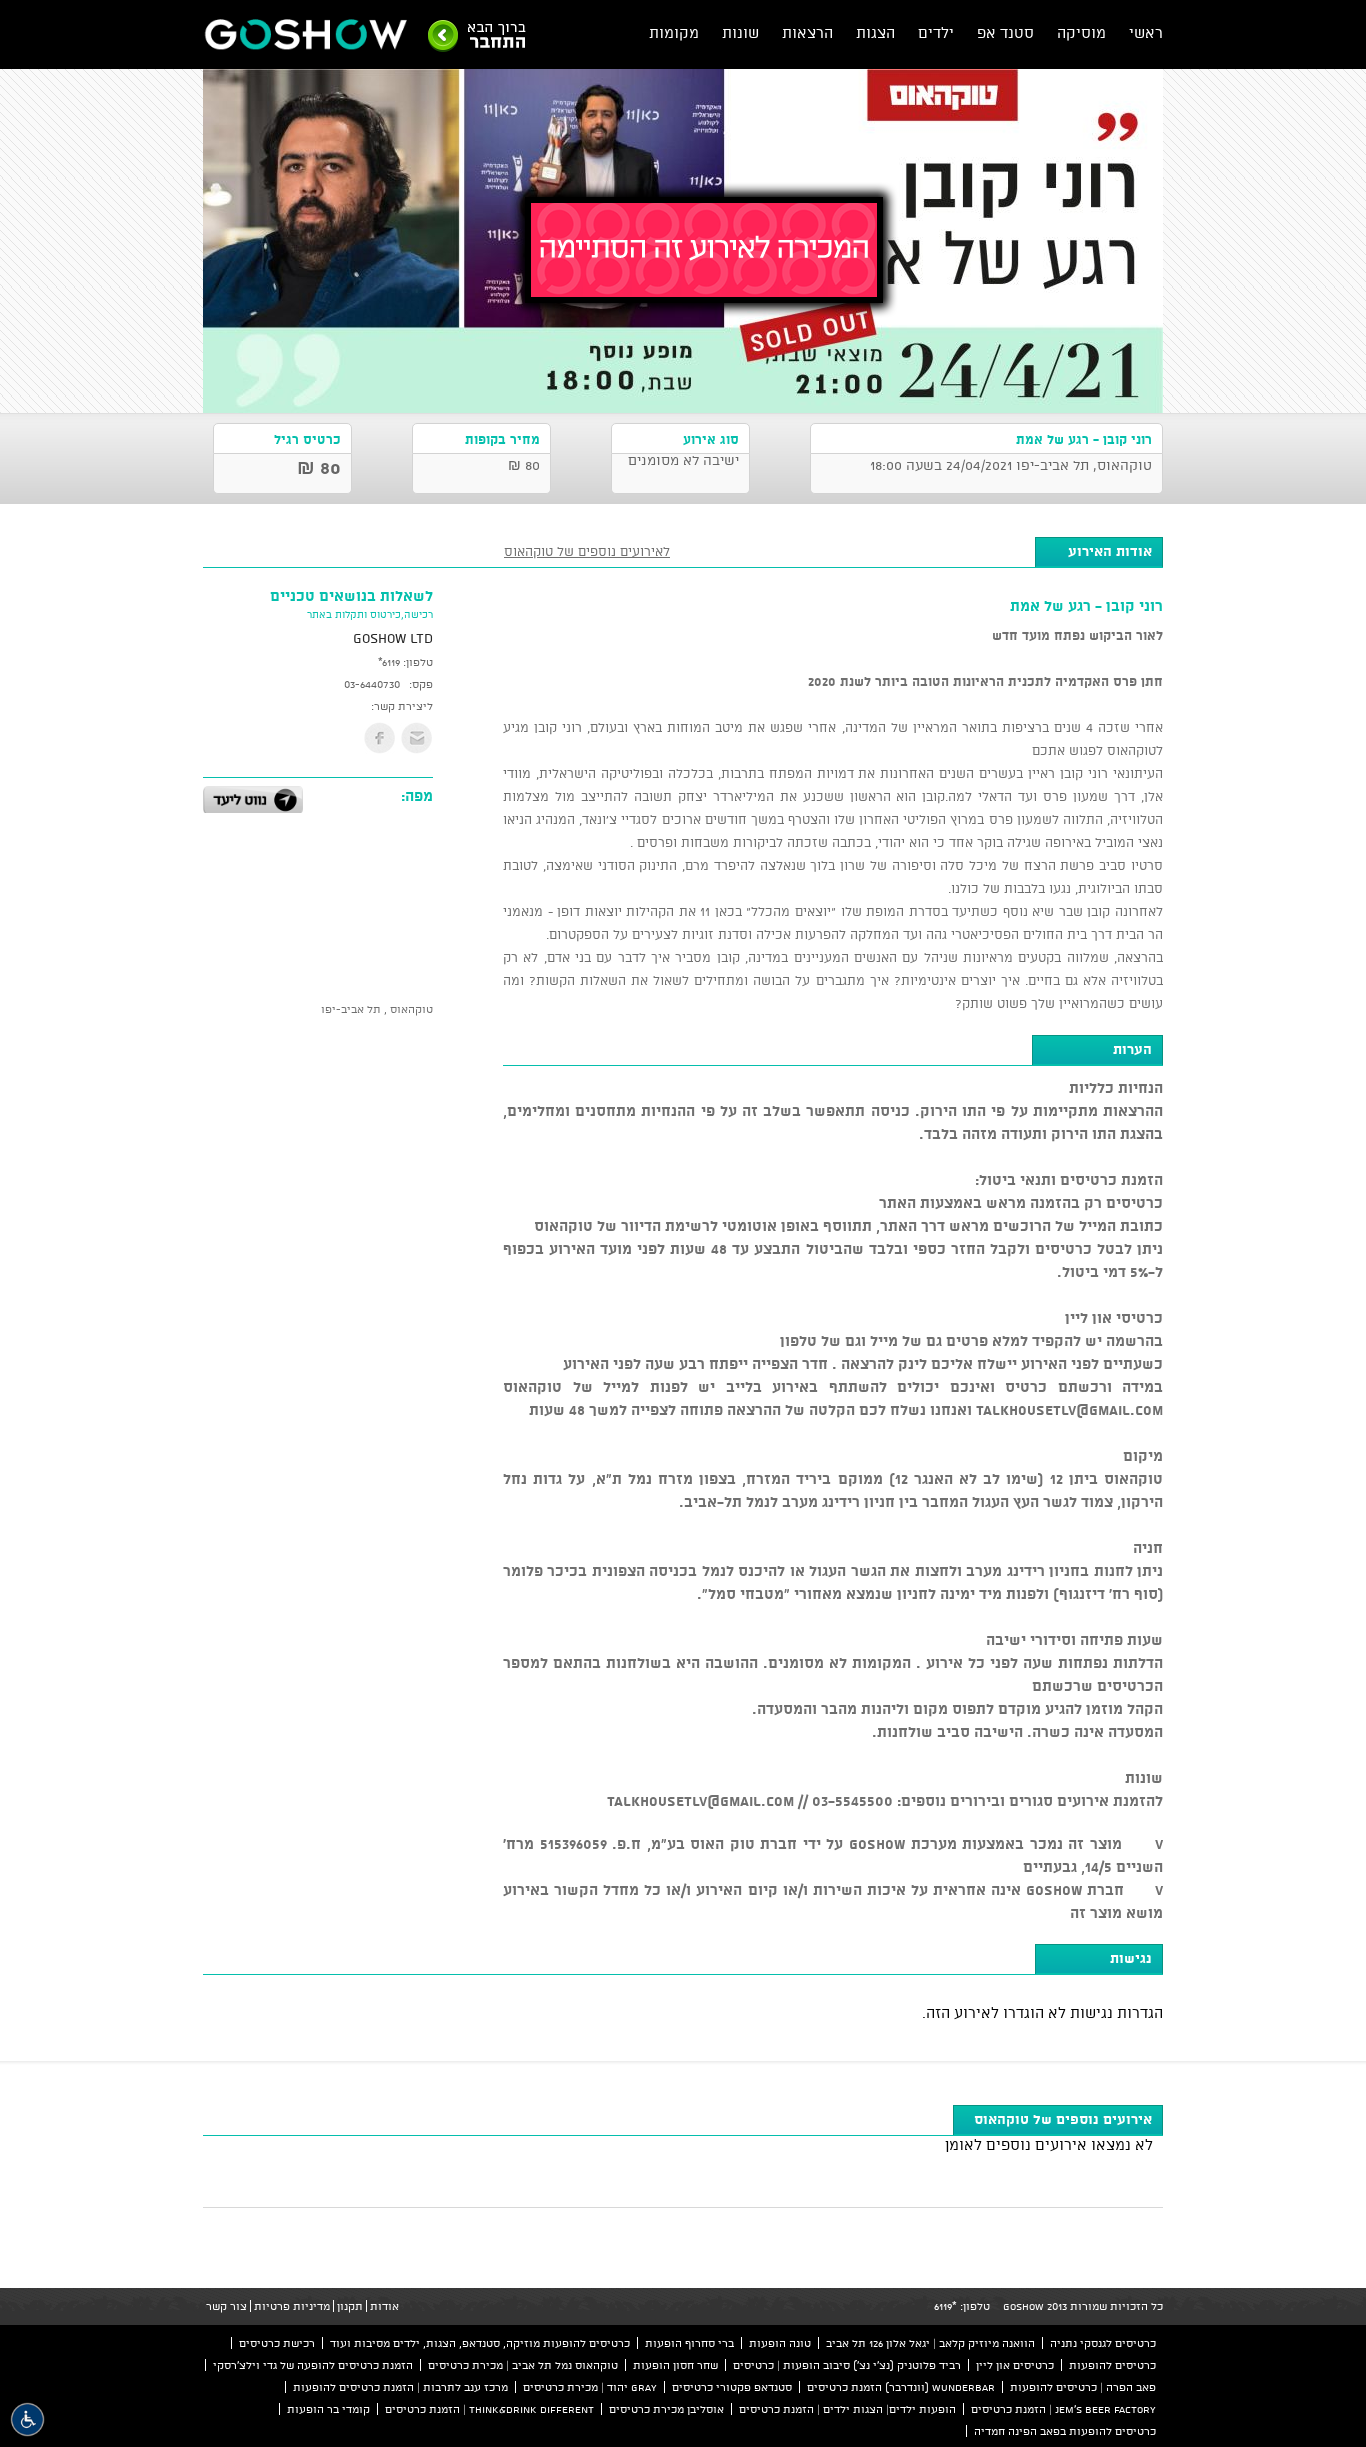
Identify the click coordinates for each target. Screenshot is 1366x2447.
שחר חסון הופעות (675, 2365)
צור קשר (226, 2306)
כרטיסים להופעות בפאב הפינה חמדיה (1065, 2431)
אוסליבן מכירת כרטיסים (666, 2409)
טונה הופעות (780, 2343)
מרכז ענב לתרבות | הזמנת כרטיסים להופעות (400, 2387)
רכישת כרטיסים (277, 2343)
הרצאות (807, 32)
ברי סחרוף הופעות (689, 2343)
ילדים (936, 32)
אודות (384, 2306)
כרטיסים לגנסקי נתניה (1103, 2343)
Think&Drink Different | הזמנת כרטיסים (489, 2409)
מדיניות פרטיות (292, 2306)
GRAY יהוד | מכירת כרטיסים (590, 2387)
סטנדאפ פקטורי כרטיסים (732, 2387)
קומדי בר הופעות (328, 2409)
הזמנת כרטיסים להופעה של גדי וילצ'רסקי (313, 2365)
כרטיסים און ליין (1015, 2365)
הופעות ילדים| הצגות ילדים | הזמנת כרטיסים (847, 2409)
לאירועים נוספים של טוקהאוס (587, 551)
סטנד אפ (1005, 32)
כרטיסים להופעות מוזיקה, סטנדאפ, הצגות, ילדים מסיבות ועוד (480, 2343)
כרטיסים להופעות (1112, 2365)
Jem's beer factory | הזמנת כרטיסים (1063, 2409)
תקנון (350, 2306)
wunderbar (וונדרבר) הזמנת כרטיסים (901, 2387)
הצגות (875, 32)
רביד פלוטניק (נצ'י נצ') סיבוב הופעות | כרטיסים (847, 2365)
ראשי (1146, 32)
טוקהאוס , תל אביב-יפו (377, 1009)
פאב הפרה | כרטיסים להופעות (1083, 2387)
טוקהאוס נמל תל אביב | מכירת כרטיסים (523, 2365)
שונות (740, 32)
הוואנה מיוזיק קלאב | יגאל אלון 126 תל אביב (930, 2343)
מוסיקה (1081, 32)
